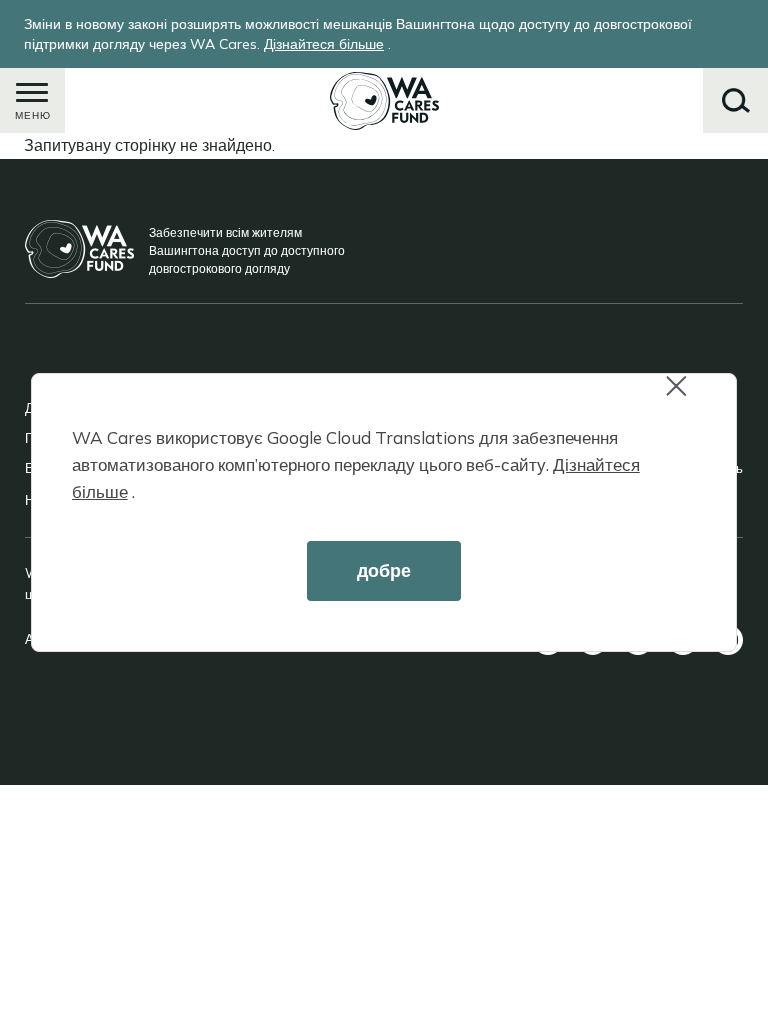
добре (384, 570)
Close (693, 399)
